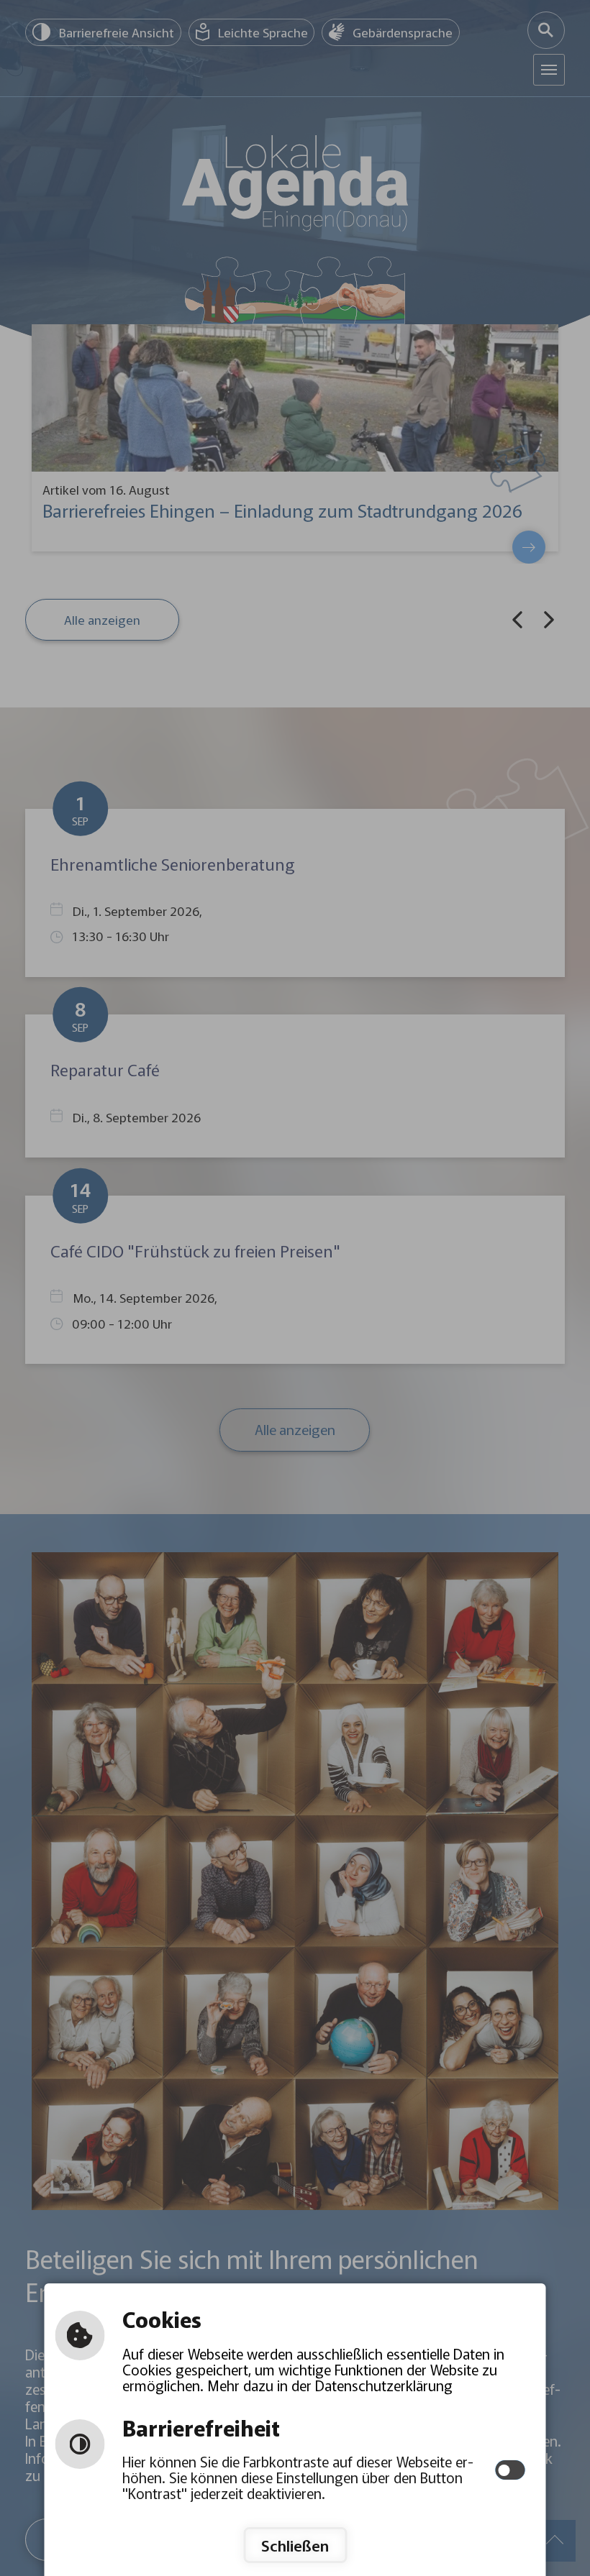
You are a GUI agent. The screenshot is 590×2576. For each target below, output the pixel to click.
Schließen (295, 2545)
